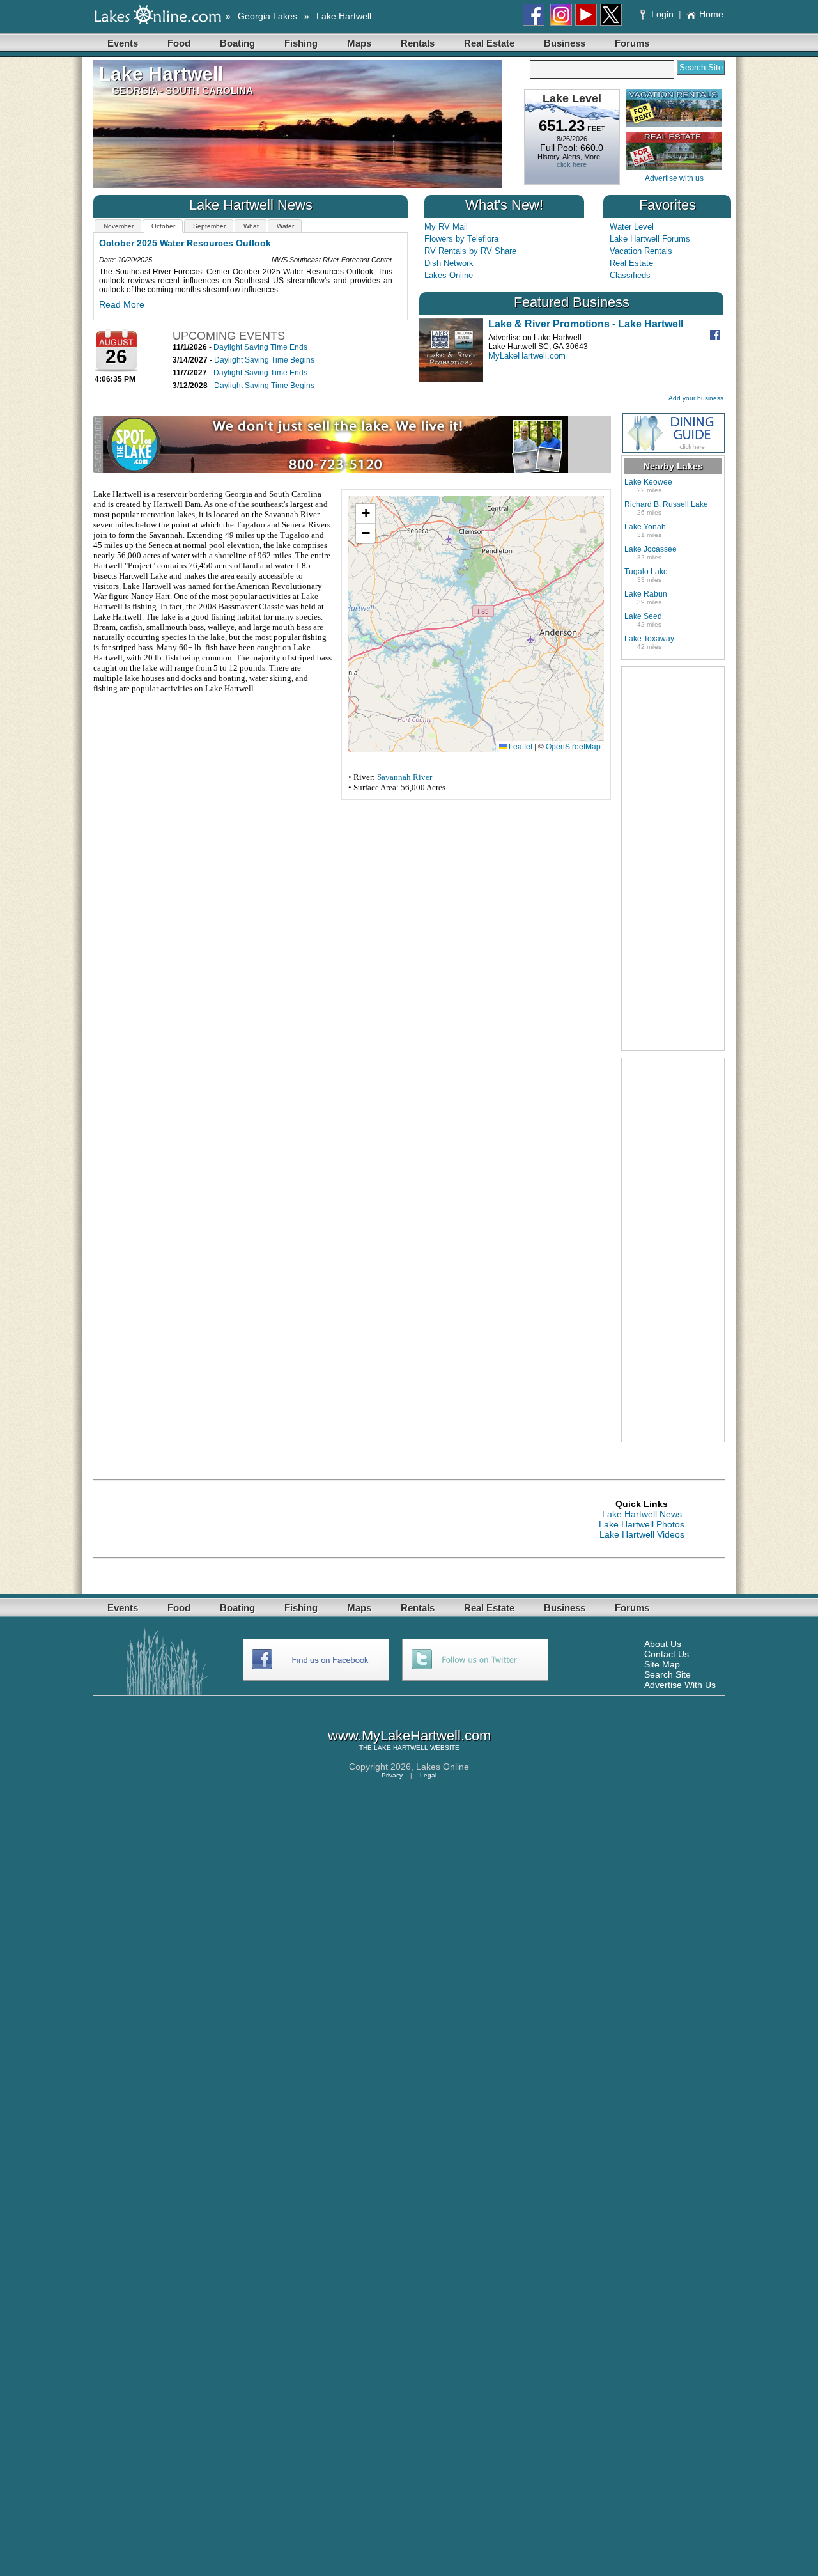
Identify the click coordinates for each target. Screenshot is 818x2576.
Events (123, 43)
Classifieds (630, 275)
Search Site (668, 1674)
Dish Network (449, 263)
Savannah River (405, 777)
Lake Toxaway (649, 639)
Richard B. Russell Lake (666, 504)
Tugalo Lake (646, 572)
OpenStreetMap (573, 746)
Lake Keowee (648, 482)
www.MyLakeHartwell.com (409, 1736)
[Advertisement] (673, 859)
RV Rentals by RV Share (470, 251)
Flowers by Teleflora (461, 239)
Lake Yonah (645, 527)
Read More (122, 304)
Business (565, 43)
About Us (663, 1644)
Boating (237, 43)
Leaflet (520, 746)
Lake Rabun (646, 594)
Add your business (696, 398)
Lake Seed (643, 616)
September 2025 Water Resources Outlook (191, 243)
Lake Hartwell (344, 16)
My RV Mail (446, 227)
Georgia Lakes (267, 16)
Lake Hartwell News (642, 1514)
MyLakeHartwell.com (527, 356)
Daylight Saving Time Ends (260, 347)
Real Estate (489, 43)
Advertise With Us (680, 1685)
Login (662, 14)
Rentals (418, 43)
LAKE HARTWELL (401, 1748)
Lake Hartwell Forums (650, 239)
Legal (428, 1775)
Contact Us (667, 1654)
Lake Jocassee (651, 549)
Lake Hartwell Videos (642, 1534)
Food (179, 43)
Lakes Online (449, 275)
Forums (632, 43)
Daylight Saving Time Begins (264, 360)
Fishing (301, 43)
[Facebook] (717, 337)
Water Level (632, 227)
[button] (366, 514)
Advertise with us (674, 178)
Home (711, 14)
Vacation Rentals (641, 251)
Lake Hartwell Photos (642, 1524)
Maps (359, 43)
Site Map (662, 1664)
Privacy (392, 1775)
